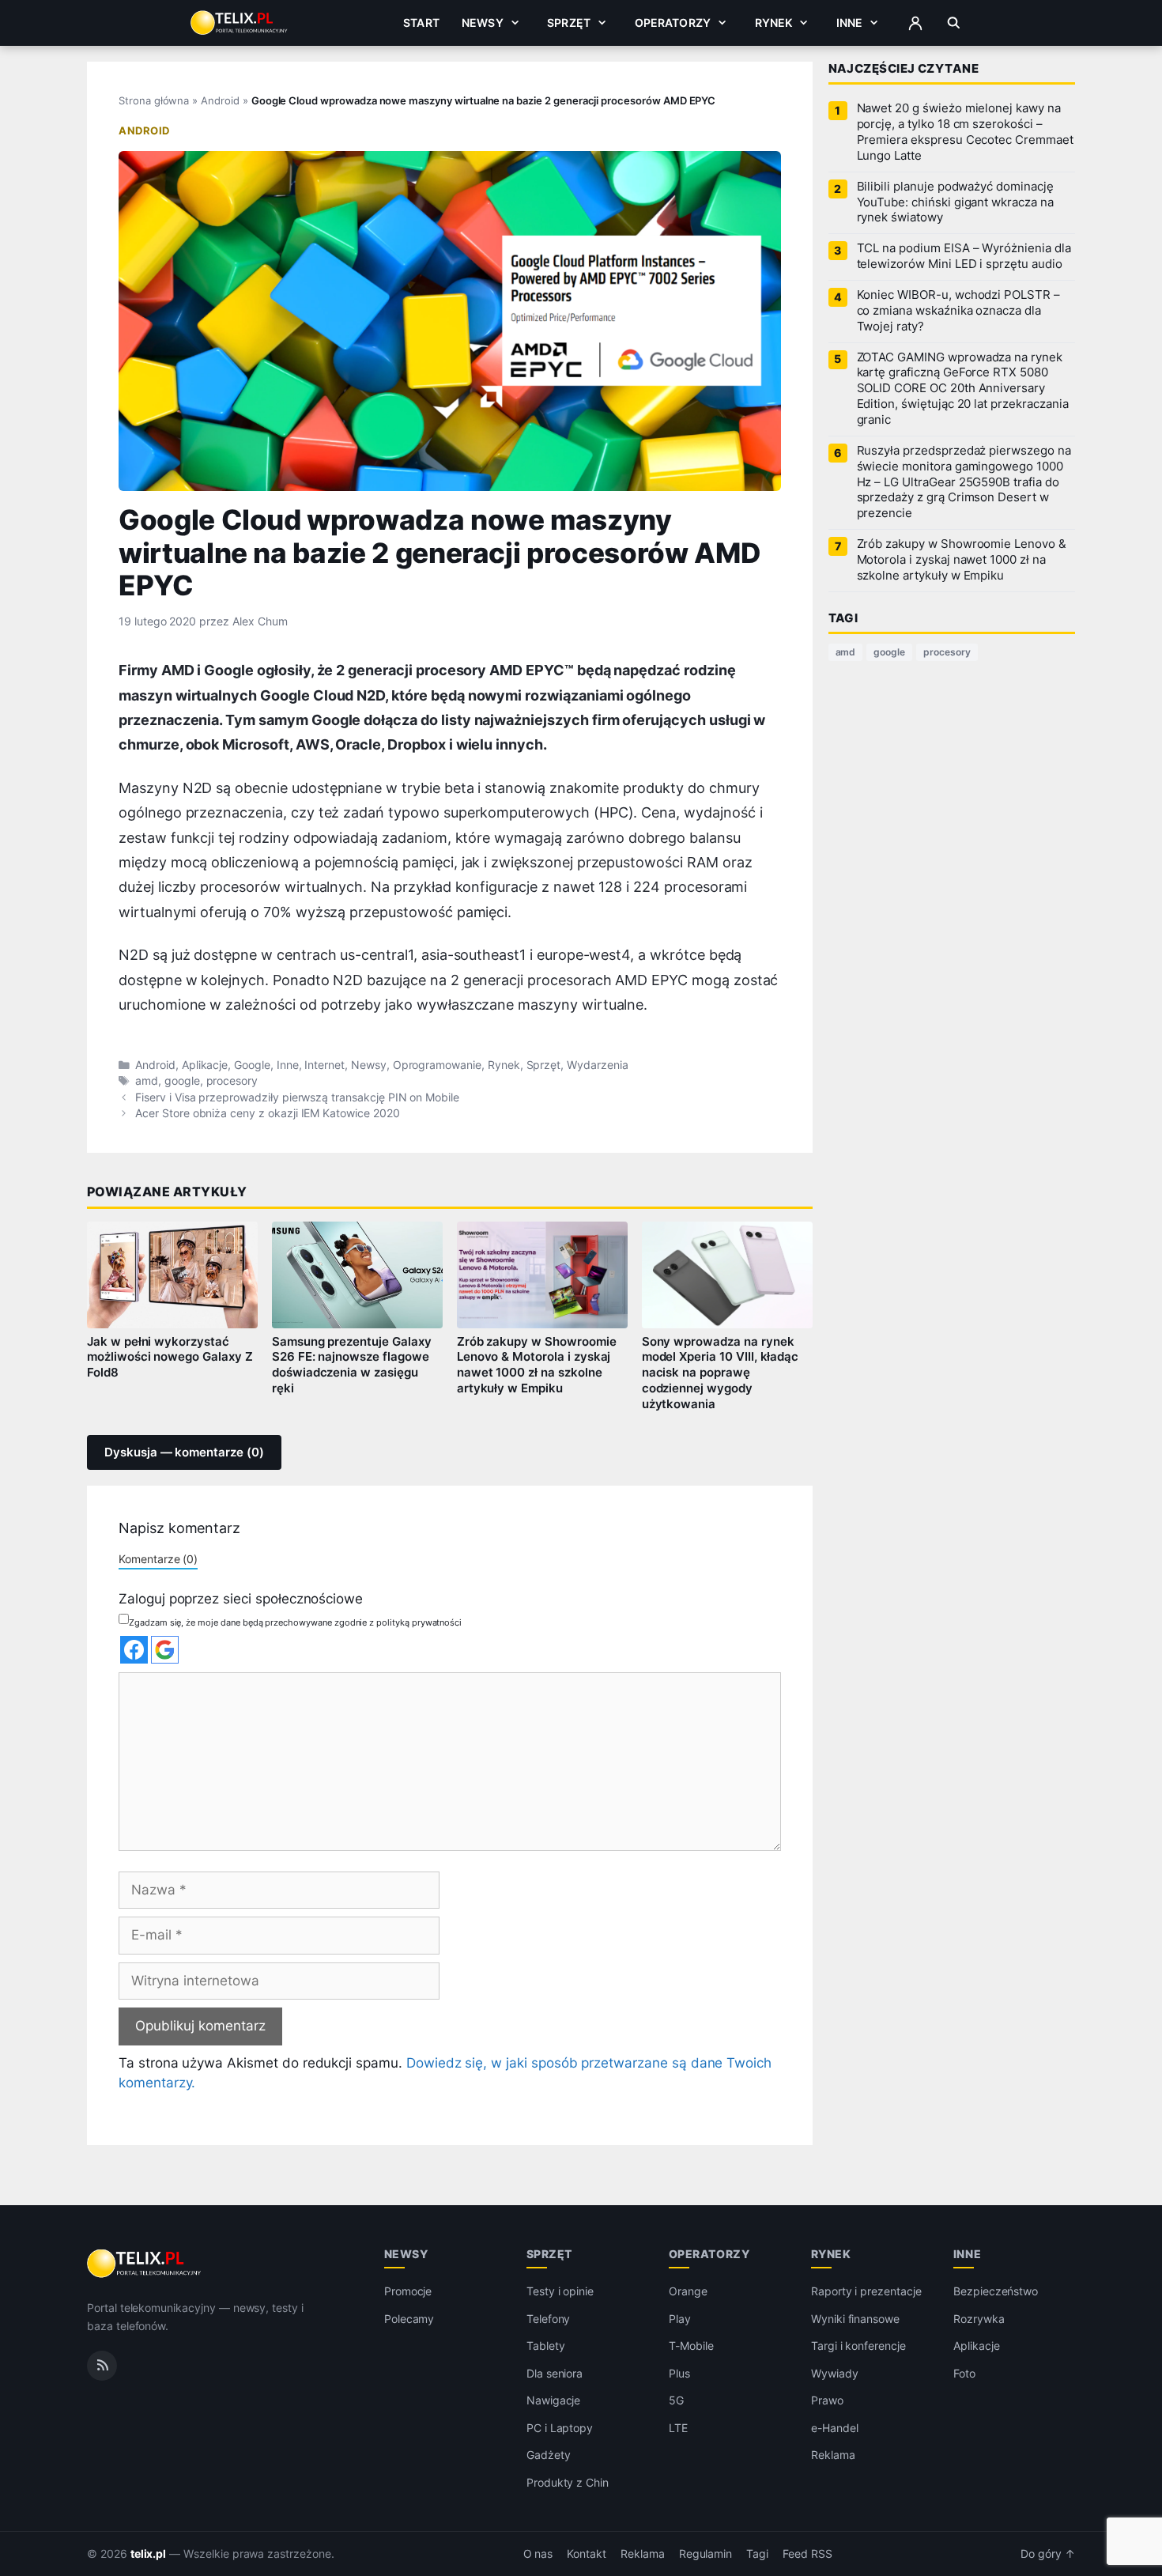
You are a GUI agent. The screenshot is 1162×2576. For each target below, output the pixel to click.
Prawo (827, 2400)
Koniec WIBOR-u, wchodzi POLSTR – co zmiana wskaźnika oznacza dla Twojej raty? (958, 311)
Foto (964, 2373)
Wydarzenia (598, 1065)
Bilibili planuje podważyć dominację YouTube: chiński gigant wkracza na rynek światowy (955, 202)
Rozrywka (979, 2319)
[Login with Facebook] (134, 1650)
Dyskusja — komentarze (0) (184, 1452)
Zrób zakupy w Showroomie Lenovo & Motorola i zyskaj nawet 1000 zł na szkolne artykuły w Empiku (537, 1365)
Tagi (757, 2554)
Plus (679, 2373)
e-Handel (835, 2428)
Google (252, 1065)
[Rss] (102, 2366)
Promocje (408, 2291)
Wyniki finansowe (855, 2319)
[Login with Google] (165, 1650)
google (182, 1081)
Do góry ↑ (1048, 2554)
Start (421, 23)
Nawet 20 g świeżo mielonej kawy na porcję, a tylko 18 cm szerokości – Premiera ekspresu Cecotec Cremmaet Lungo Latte (965, 132)
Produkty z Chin (568, 2482)
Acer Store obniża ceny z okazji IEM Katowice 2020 (268, 1113)
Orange (688, 2291)
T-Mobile (691, 2346)
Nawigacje (554, 2400)
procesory (232, 1081)
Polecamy (409, 2319)
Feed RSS (807, 2554)
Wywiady (835, 2373)
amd (147, 1081)
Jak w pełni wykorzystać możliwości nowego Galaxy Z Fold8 (170, 1358)
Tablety (546, 2346)
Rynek (774, 23)
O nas (538, 2554)
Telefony (549, 2319)
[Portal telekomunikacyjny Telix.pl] (145, 2264)
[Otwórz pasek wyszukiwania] (954, 23)
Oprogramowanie (437, 1065)
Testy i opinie (560, 2291)
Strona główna (154, 100)
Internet (324, 1065)
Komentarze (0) (158, 1559)
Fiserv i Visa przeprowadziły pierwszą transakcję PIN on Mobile (297, 1097)
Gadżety (549, 2455)
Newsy (483, 23)
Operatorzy (673, 23)
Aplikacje (205, 1065)
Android (220, 100)
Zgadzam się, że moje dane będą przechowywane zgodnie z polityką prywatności (295, 1622)
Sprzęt (569, 23)
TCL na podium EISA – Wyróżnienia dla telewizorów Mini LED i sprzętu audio (964, 256)
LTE (678, 2428)
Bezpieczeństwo (996, 2291)
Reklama (833, 2455)
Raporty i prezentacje (866, 2291)
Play (680, 2319)
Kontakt (587, 2554)
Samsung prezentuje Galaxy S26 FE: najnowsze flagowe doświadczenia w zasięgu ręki (352, 1365)
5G (676, 2400)
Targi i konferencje (858, 2346)
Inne (850, 23)
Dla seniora (555, 2373)
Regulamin (706, 2554)
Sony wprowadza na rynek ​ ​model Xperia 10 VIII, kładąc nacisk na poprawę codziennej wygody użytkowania (721, 1373)
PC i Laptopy (560, 2428)
